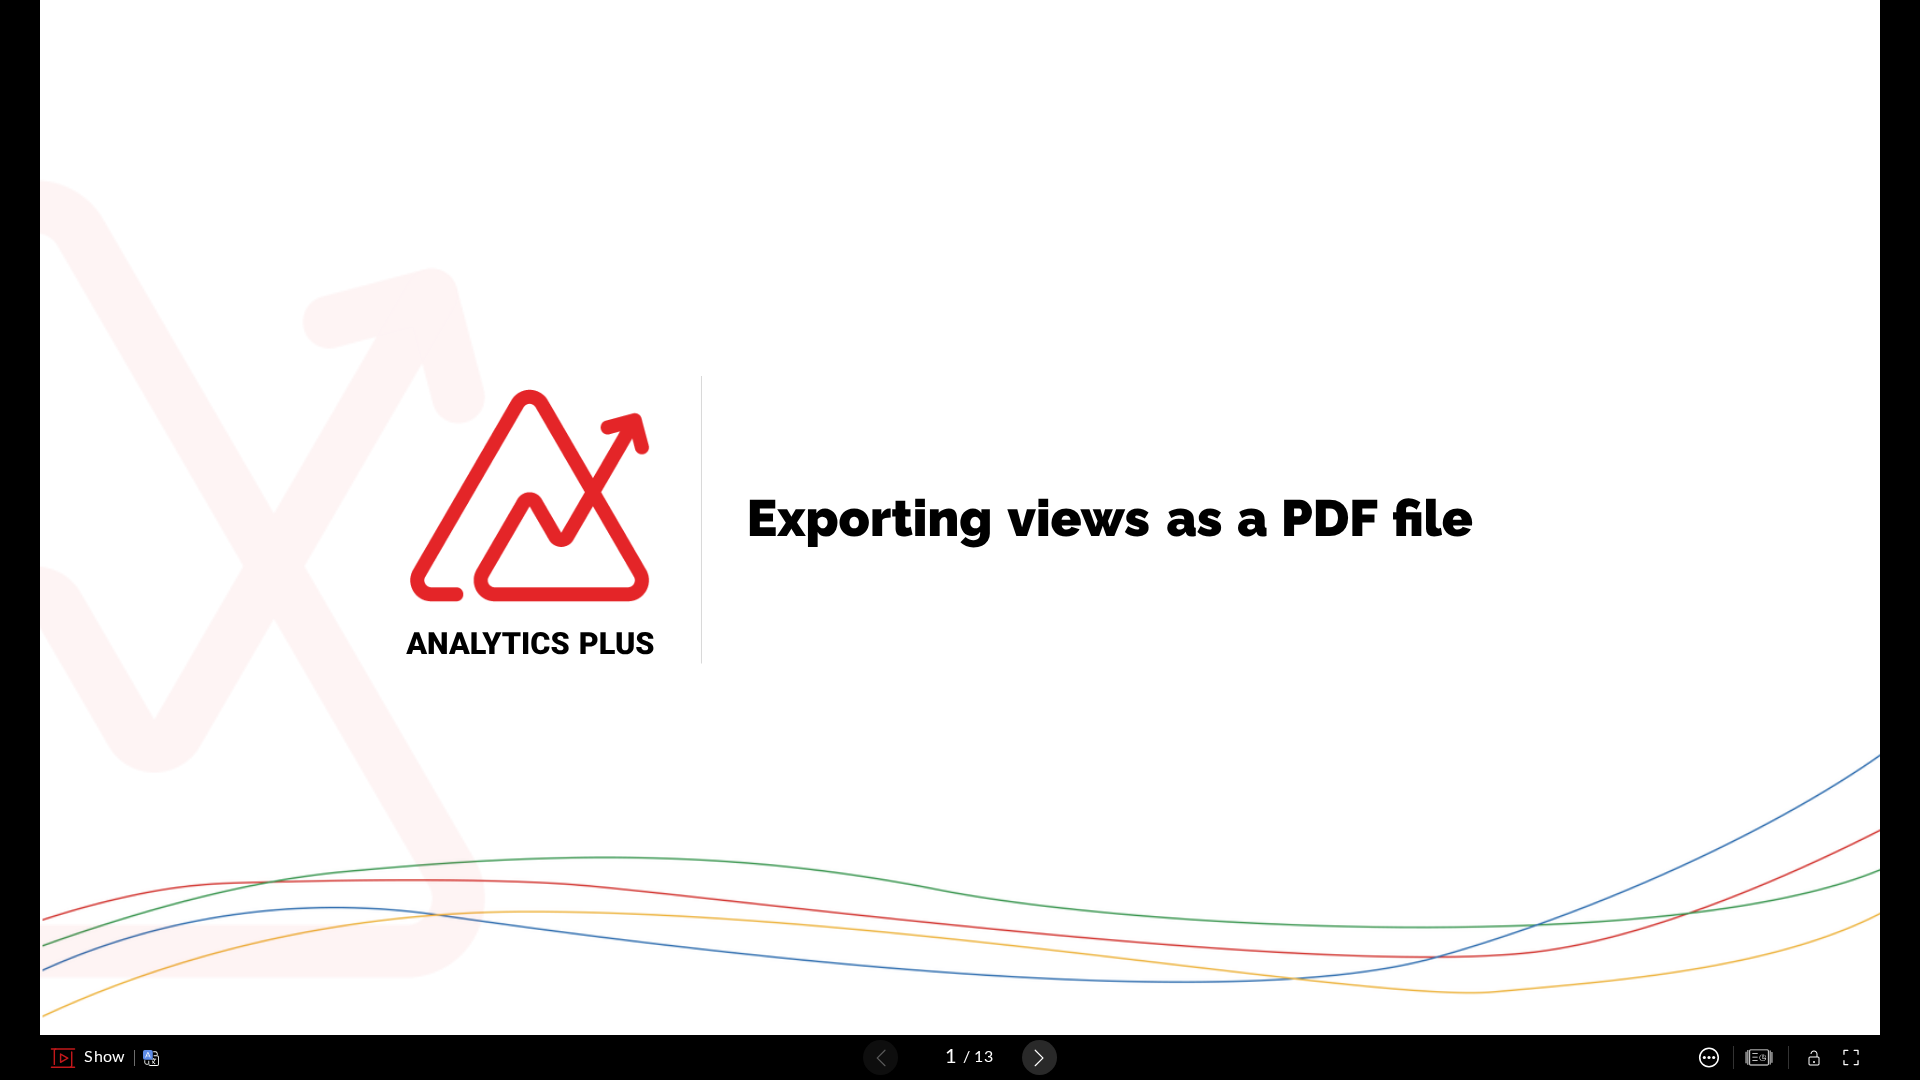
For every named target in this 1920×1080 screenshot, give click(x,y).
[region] (960, 517)
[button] (88, 1058)
